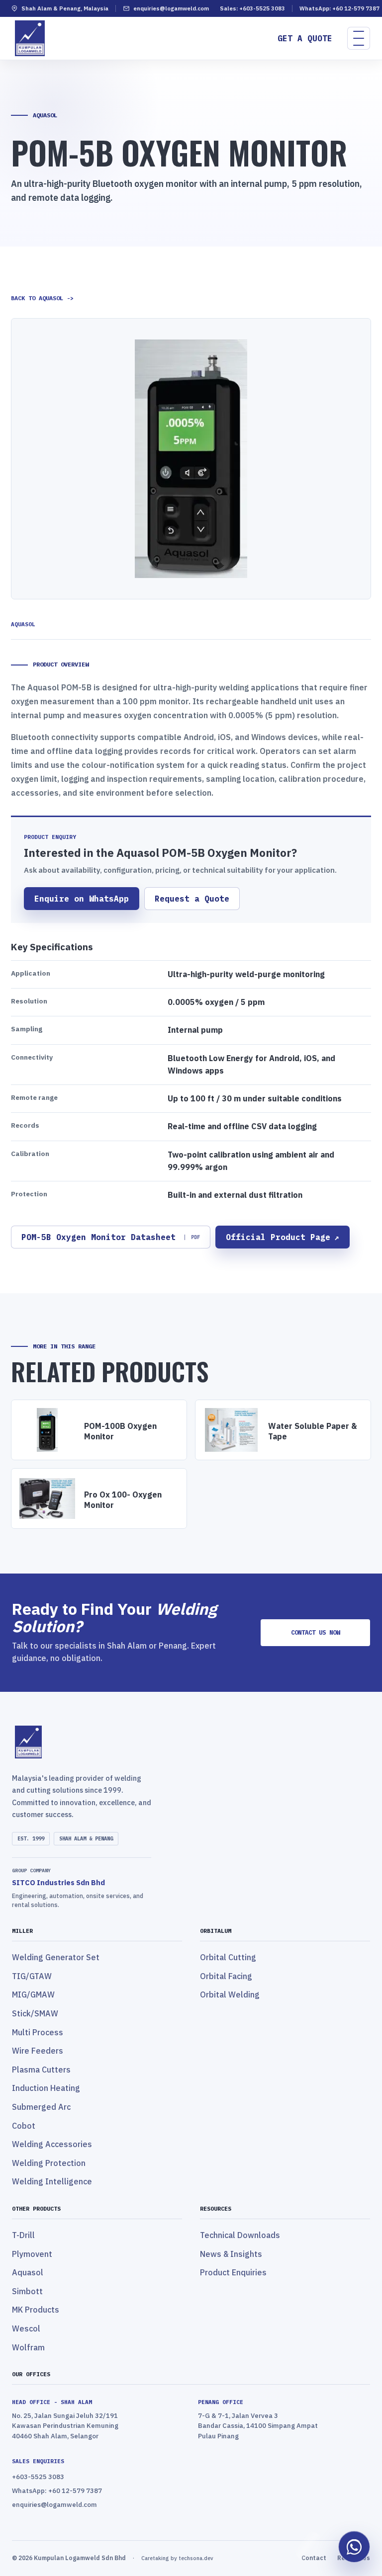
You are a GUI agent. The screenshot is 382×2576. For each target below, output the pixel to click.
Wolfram (28, 2347)
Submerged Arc (41, 2107)
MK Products (36, 2310)
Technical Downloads (240, 2235)
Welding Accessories (52, 2144)
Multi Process (38, 2032)
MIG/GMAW (33, 1994)
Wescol (26, 2328)
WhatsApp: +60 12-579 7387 (339, 8)
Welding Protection (49, 2163)
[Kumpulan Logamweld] (191, 1742)
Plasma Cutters (41, 2070)
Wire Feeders (38, 2051)
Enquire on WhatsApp (82, 898)
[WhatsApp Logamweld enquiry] (354, 2547)
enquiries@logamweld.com (171, 8)
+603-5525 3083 (38, 2477)
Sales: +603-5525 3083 (252, 8)
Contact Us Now (315, 1632)
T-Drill (23, 2235)
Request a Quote (192, 898)
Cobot (24, 2126)
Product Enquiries (233, 2272)
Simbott (27, 2291)
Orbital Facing (226, 1976)
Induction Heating (46, 2088)
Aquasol (28, 2272)
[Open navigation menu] (359, 38)
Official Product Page (283, 1237)
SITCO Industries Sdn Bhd (58, 1882)
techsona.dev (195, 2558)
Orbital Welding (230, 1994)
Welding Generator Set (56, 1957)
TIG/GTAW (32, 1976)
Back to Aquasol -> (42, 298)
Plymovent (32, 2254)
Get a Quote (305, 38)
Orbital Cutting (228, 1957)
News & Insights (231, 2254)
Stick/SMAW (35, 2013)
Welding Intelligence (52, 2181)
